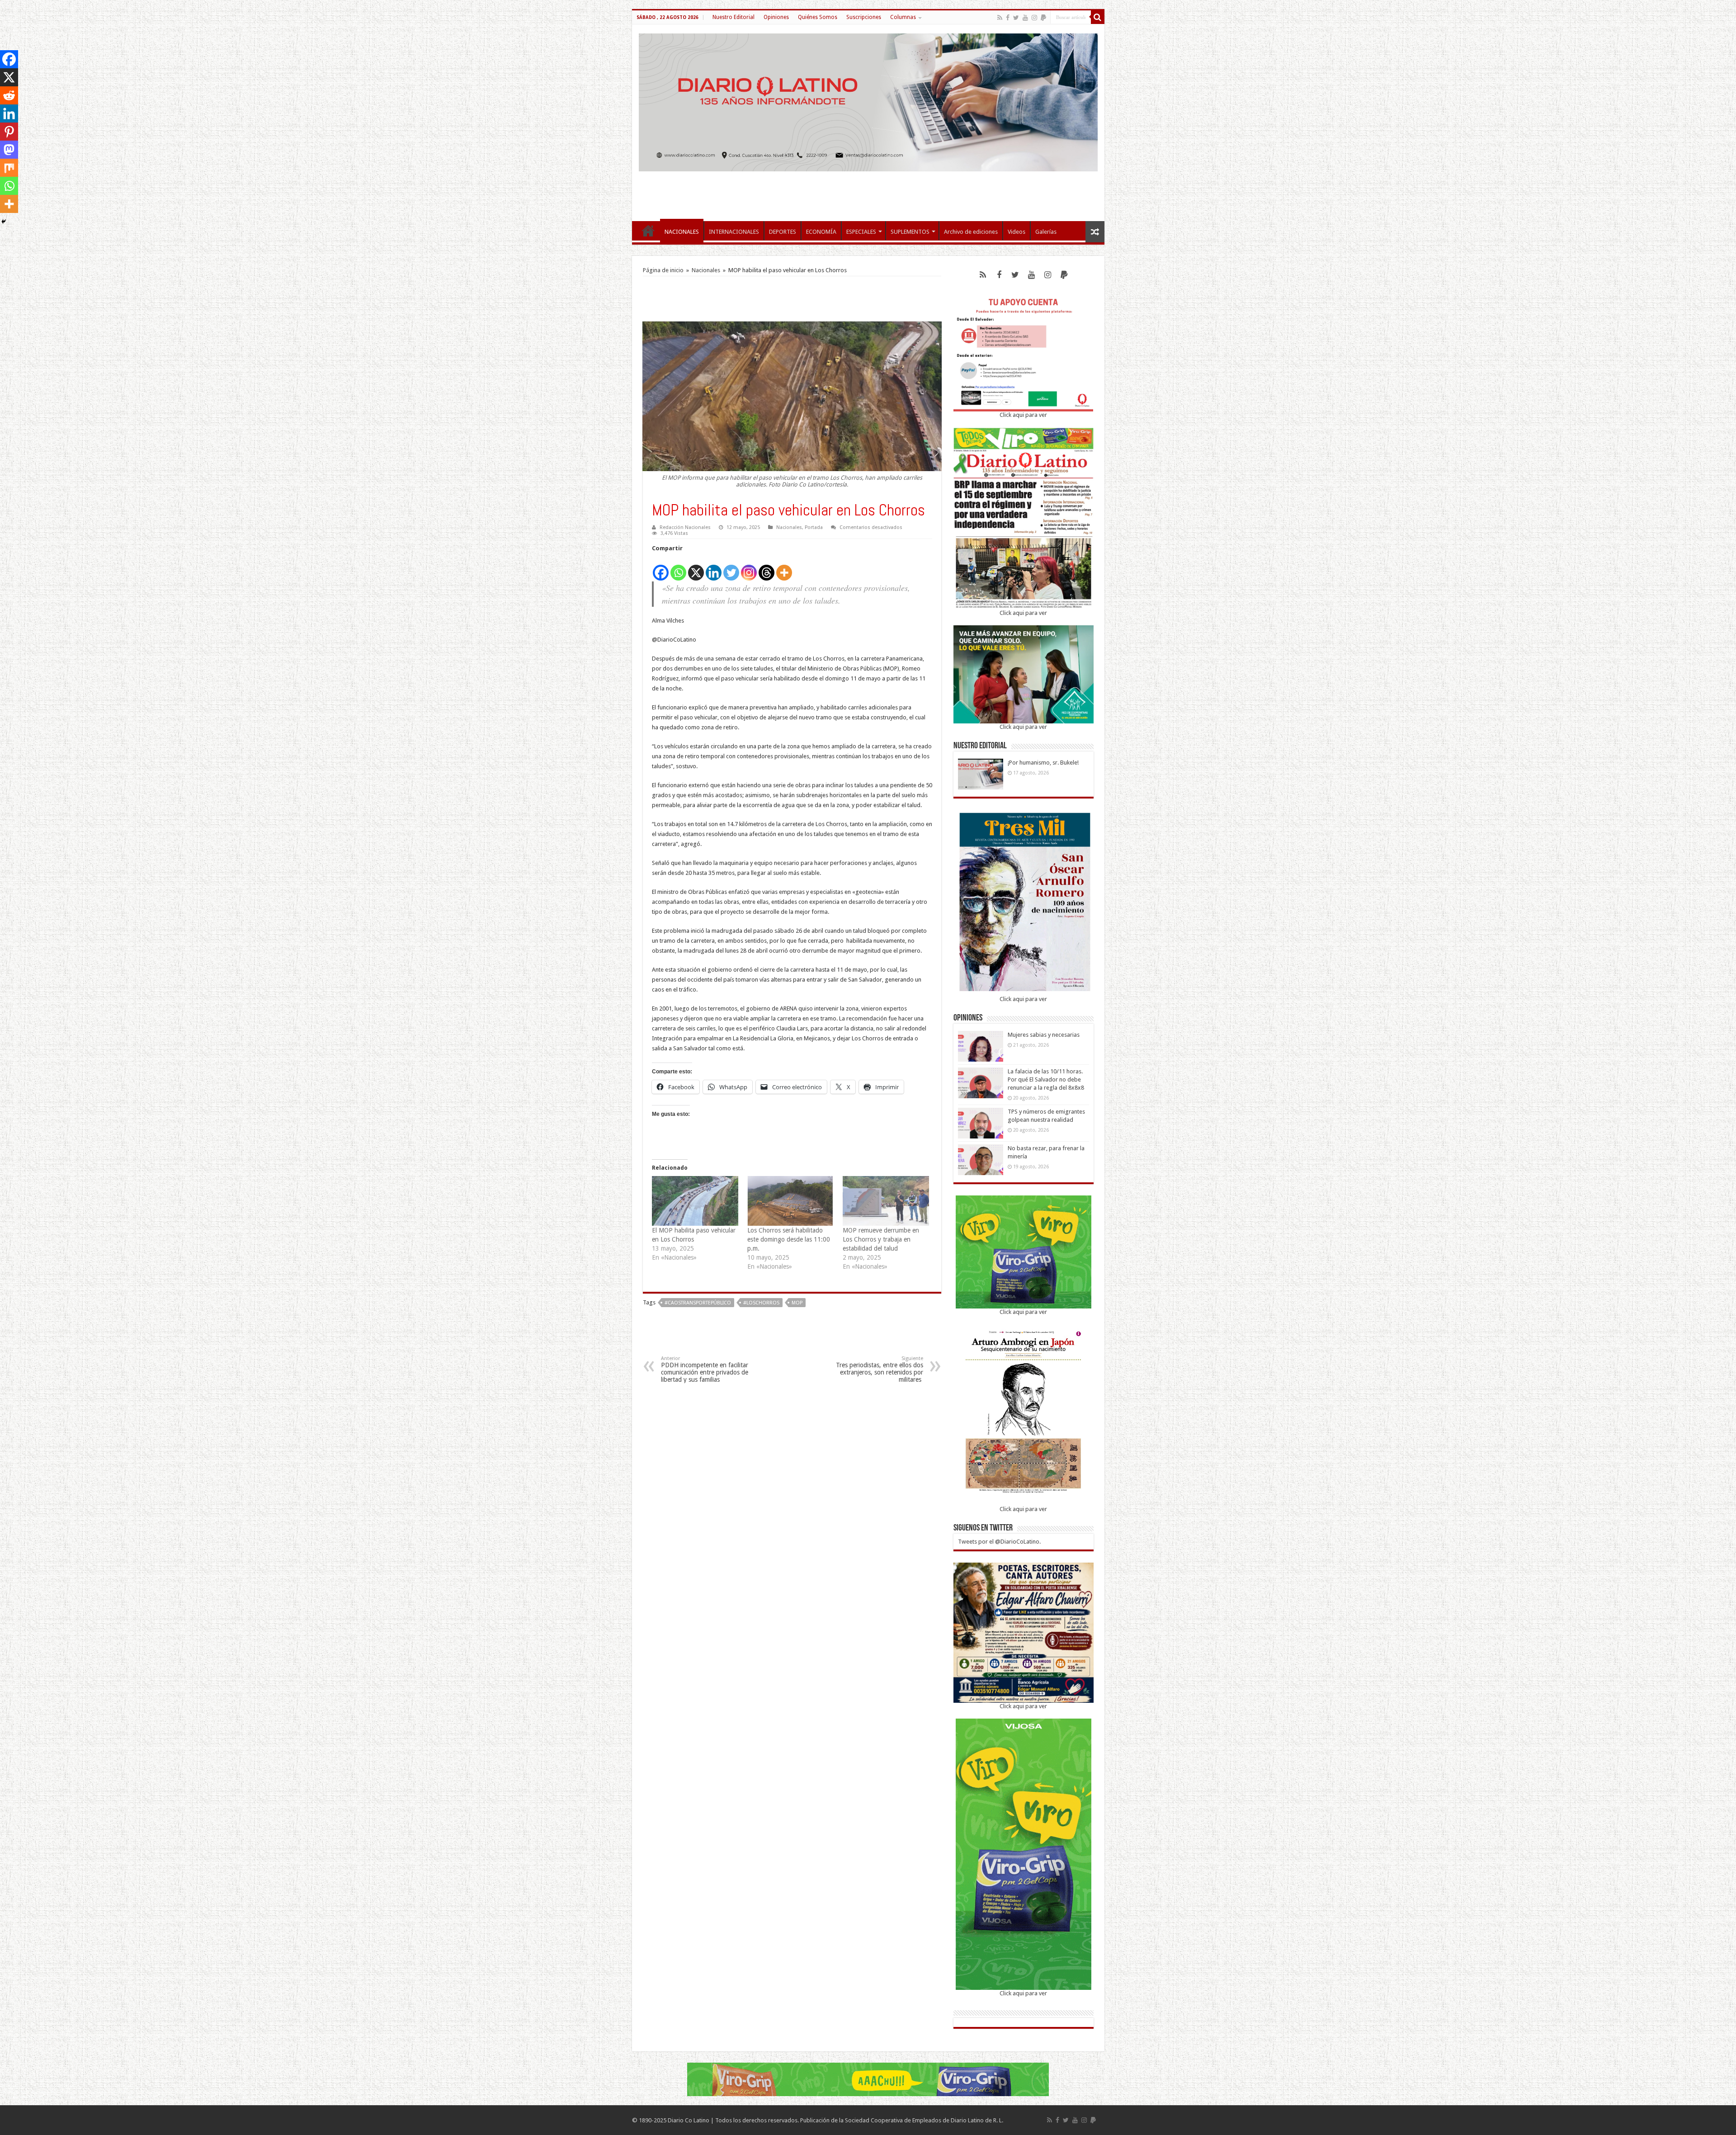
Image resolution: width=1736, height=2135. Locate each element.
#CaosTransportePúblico (698, 1303)
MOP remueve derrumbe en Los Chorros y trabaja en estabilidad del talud (881, 1239)
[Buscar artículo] (1098, 17)
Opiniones (776, 17)
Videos (1017, 232)
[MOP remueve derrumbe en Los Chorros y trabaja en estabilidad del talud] (886, 1201)
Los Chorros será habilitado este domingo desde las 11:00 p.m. (789, 1239)
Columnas (903, 17)
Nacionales (706, 270)
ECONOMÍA (821, 232)
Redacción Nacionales (685, 527)
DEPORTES (783, 232)
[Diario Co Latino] (868, 101)
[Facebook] (1008, 18)
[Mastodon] (9, 150)
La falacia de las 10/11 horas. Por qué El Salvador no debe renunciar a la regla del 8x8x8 (1046, 1079)
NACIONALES (682, 232)
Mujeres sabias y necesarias (1044, 1035)
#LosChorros (761, 1303)
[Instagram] (749, 568)
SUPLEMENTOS (910, 232)
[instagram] (1034, 18)
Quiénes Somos (818, 17)
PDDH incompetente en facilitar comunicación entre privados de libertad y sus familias (705, 1369)
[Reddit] (9, 95)
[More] (784, 568)
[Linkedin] (714, 568)
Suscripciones (864, 17)
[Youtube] (1025, 18)
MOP (797, 1303)
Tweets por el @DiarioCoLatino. (999, 1542)
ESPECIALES (861, 232)
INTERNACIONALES (734, 232)
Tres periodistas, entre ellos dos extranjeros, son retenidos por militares (880, 1369)
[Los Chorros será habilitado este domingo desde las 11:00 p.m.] (790, 1201)
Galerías (1046, 232)
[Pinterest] (9, 132)
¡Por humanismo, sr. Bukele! (1043, 763)
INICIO (648, 231)
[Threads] (767, 568)
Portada (814, 527)
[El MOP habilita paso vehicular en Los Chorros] (695, 1201)
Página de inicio (663, 270)
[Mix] (9, 168)
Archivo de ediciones (971, 232)
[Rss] (1000, 18)
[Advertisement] (868, 192)
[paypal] (1043, 18)
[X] (696, 568)
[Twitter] (1016, 18)
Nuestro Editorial (734, 17)
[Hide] (4, 222)
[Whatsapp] (678, 568)
